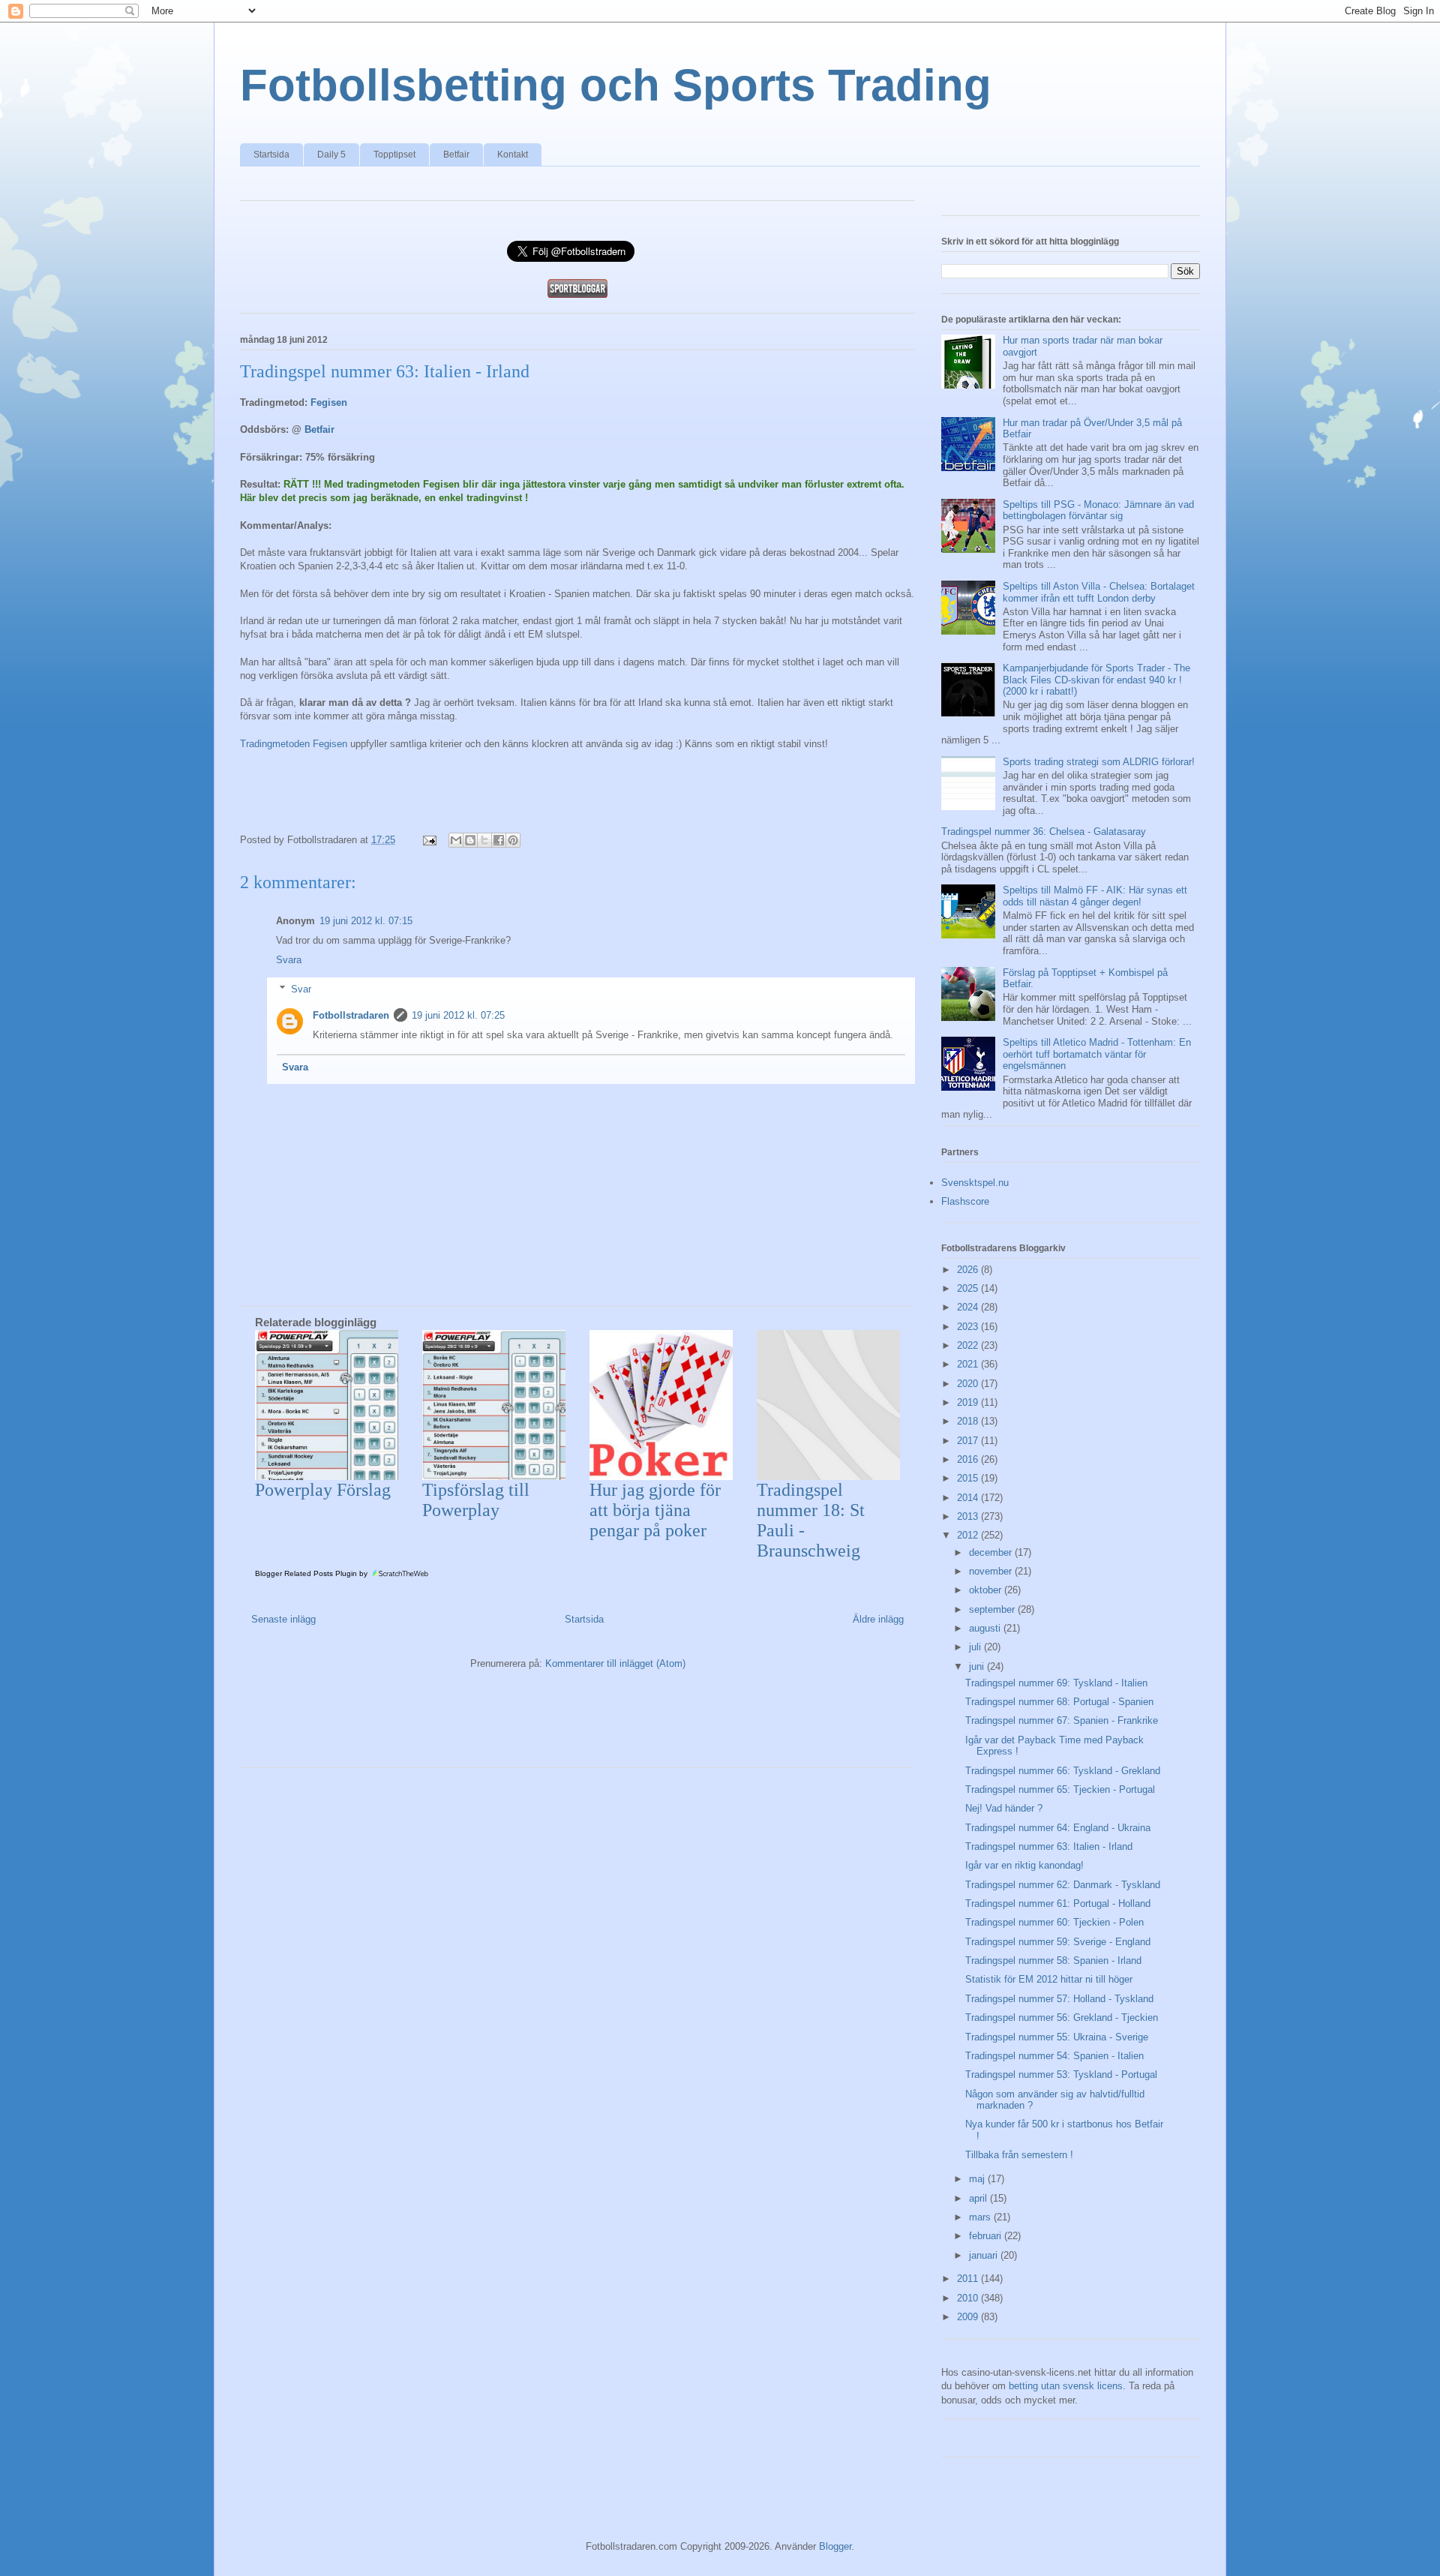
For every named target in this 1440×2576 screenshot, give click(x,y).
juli (976, 1647)
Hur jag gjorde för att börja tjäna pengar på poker (655, 1510)
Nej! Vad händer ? (1004, 1808)
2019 (969, 1402)
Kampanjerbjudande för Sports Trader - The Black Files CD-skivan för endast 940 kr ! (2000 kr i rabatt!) (1096, 680)
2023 (969, 1327)
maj (978, 2179)
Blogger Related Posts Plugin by (312, 1573)
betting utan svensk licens (1066, 2386)
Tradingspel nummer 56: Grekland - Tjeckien (1062, 2018)
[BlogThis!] (470, 840)
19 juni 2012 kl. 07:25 (458, 1015)
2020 (969, 1384)
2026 (969, 1270)
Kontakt (513, 155)
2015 (969, 1478)
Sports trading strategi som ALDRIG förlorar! (1099, 762)
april (979, 2198)
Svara (289, 960)
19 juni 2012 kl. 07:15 (366, 921)
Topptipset (394, 155)
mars (981, 2217)
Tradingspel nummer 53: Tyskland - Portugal (1061, 2075)
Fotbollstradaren (351, 1015)
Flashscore (965, 1201)
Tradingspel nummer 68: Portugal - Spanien (1059, 1702)
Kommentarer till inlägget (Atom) (615, 1663)
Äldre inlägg (878, 1619)
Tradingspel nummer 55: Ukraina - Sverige (1057, 2037)
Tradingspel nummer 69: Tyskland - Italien (1056, 1683)
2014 (969, 1498)
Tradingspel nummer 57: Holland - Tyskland (1059, 1999)
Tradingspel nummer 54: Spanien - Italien (1054, 2056)
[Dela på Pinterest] (513, 840)
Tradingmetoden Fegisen (294, 744)
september (993, 1609)
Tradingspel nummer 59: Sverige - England (1058, 1942)
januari (985, 2255)
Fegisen (329, 402)
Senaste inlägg (283, 1619)
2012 (969, 1535)
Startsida (271, 155)
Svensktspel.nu (975, 1183)
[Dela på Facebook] (499, 840)
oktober (987, 1590)
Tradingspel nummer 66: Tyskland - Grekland (1063, 1771)
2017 (969, 1441)
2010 (969, 2298)
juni (978, 1666)
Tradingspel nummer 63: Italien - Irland (1049, 1846)
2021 (969, 1364)
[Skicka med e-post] (456, 840)
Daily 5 (331, 155)
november (992, 1571)
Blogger (835, 2546)
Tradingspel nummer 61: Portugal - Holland (1058, 1903)
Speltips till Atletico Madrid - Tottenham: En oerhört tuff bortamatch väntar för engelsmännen (1097, 1054)
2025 (969, 1288)
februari (987, 2236)
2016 (969, 1459)
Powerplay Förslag (323, 1490)
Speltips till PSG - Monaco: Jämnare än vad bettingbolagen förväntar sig (1098, 510)
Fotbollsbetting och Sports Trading (616, 85)
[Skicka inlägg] (429, 840)
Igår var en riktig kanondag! (1024, 1865)
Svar (301, 989)
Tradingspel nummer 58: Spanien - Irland (1053, 1961)
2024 (969, 1307)
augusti (986, 1628)
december (992, 1552)
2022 (969, 1345)
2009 (969, 2317)
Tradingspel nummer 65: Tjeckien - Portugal (1060, 1789)
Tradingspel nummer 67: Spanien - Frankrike (1062, 1720)
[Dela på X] (484, 840)
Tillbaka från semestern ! (1019, 2155)
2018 (969, 1421)
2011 (969, 2279)
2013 (969, 1516)
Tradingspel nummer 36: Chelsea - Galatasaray (1044, 832)
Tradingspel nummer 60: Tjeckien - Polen (1054, 1922)
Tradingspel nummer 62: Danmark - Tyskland (1063, 1885)
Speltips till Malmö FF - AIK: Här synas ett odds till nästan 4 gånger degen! (1095, 896)
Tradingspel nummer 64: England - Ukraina (1058, 1828)
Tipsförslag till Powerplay (476, 1500)
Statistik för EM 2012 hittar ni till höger (1049, 1979)
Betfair (456, 155)
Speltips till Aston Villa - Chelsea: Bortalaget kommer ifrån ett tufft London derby (1099, 592)
